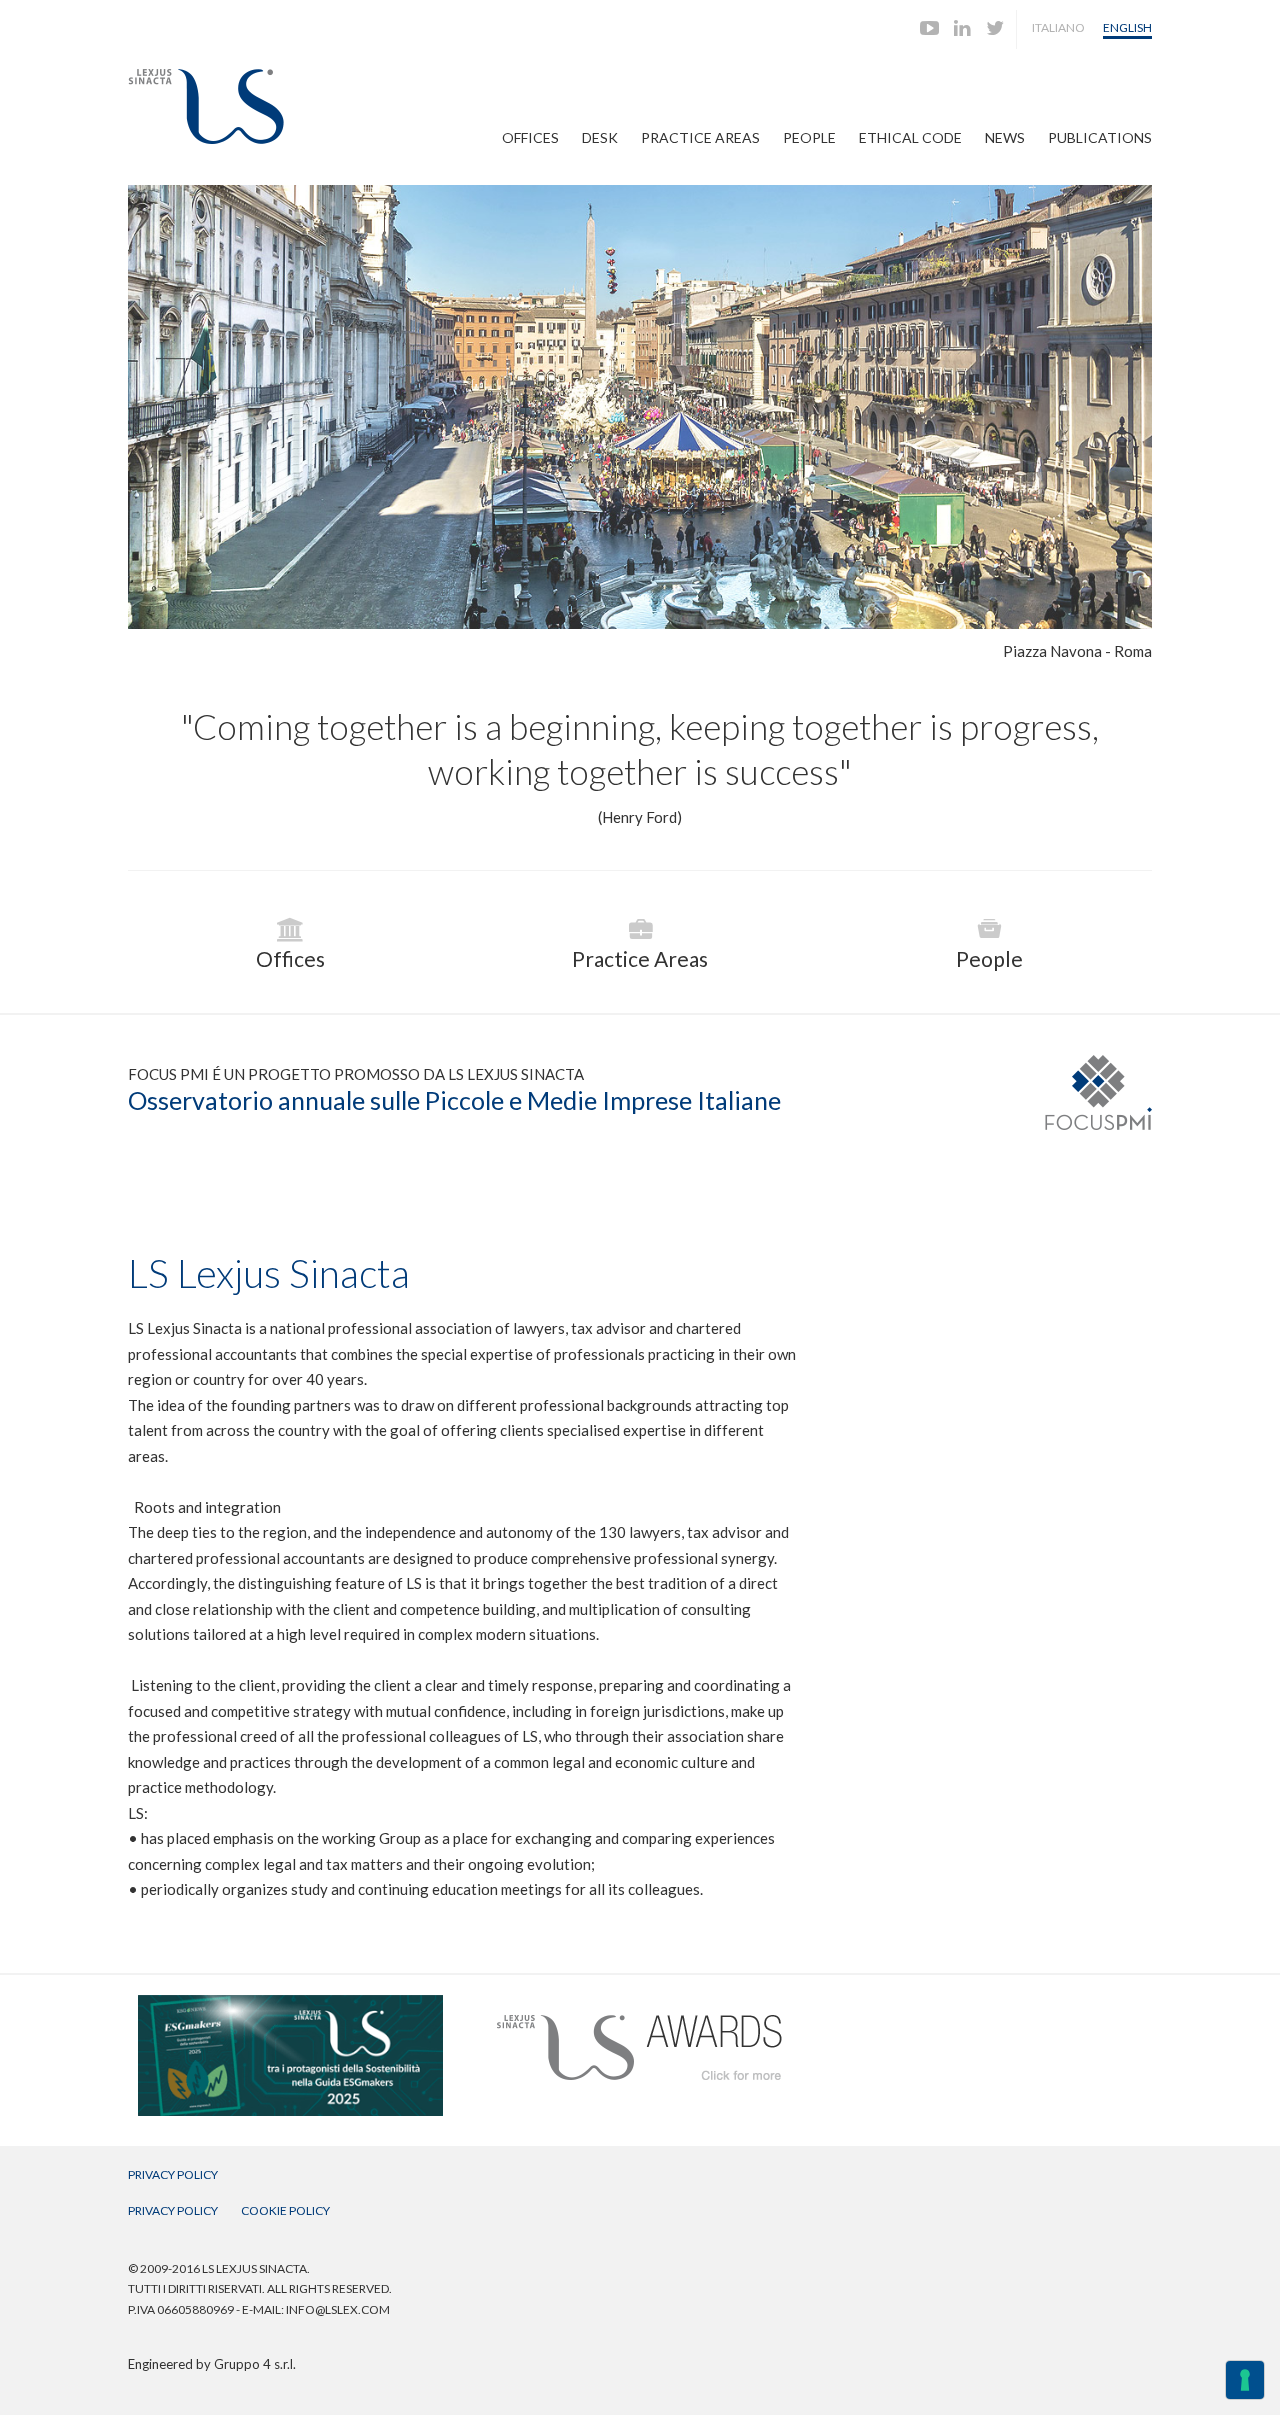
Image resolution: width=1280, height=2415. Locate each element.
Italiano (1058, 27)
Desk (600, 137)
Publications (1100, 137)
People (809, 137)
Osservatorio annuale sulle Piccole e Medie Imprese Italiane (454, 1100)
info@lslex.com (338, 2309)
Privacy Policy (173, 2174)
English (1127, 27)
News (1005, 137)
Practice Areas (700, 137)
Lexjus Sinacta (206, 106)
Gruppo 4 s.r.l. (255, 2364)
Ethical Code (910, 137)
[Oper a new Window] (290, 2004)
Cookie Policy (285, 2210)
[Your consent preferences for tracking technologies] (1245, 2380)
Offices (530, 137)
